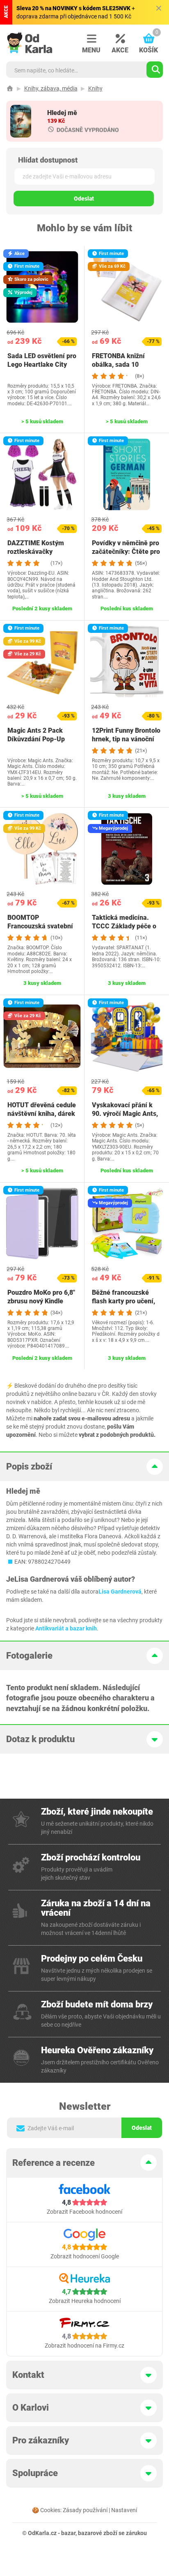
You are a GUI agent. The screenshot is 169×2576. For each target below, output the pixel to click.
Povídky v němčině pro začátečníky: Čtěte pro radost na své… (126, 552)
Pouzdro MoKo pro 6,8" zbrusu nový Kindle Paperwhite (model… (41, 1301)
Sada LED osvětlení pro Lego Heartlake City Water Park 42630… (42, 365)
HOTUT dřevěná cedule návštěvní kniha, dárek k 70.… (42, 1114)
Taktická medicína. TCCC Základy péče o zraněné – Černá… (124, 926)
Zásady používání (85, 2510)
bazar (68, 2533)
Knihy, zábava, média (51, 88)
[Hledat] (155, 70)
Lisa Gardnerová (120, 1592)
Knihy (95, 88)
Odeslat (84, 199)
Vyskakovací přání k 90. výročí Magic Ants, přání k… (125, 1114)
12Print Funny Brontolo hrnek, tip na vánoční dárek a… (126, 739)
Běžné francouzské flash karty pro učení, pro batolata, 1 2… (123, 1301)
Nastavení (124, 2510)
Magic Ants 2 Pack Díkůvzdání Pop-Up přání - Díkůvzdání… (37, 739)
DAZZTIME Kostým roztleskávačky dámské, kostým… (36, 552)
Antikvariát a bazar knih (66, 1628)
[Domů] (10, 88)
